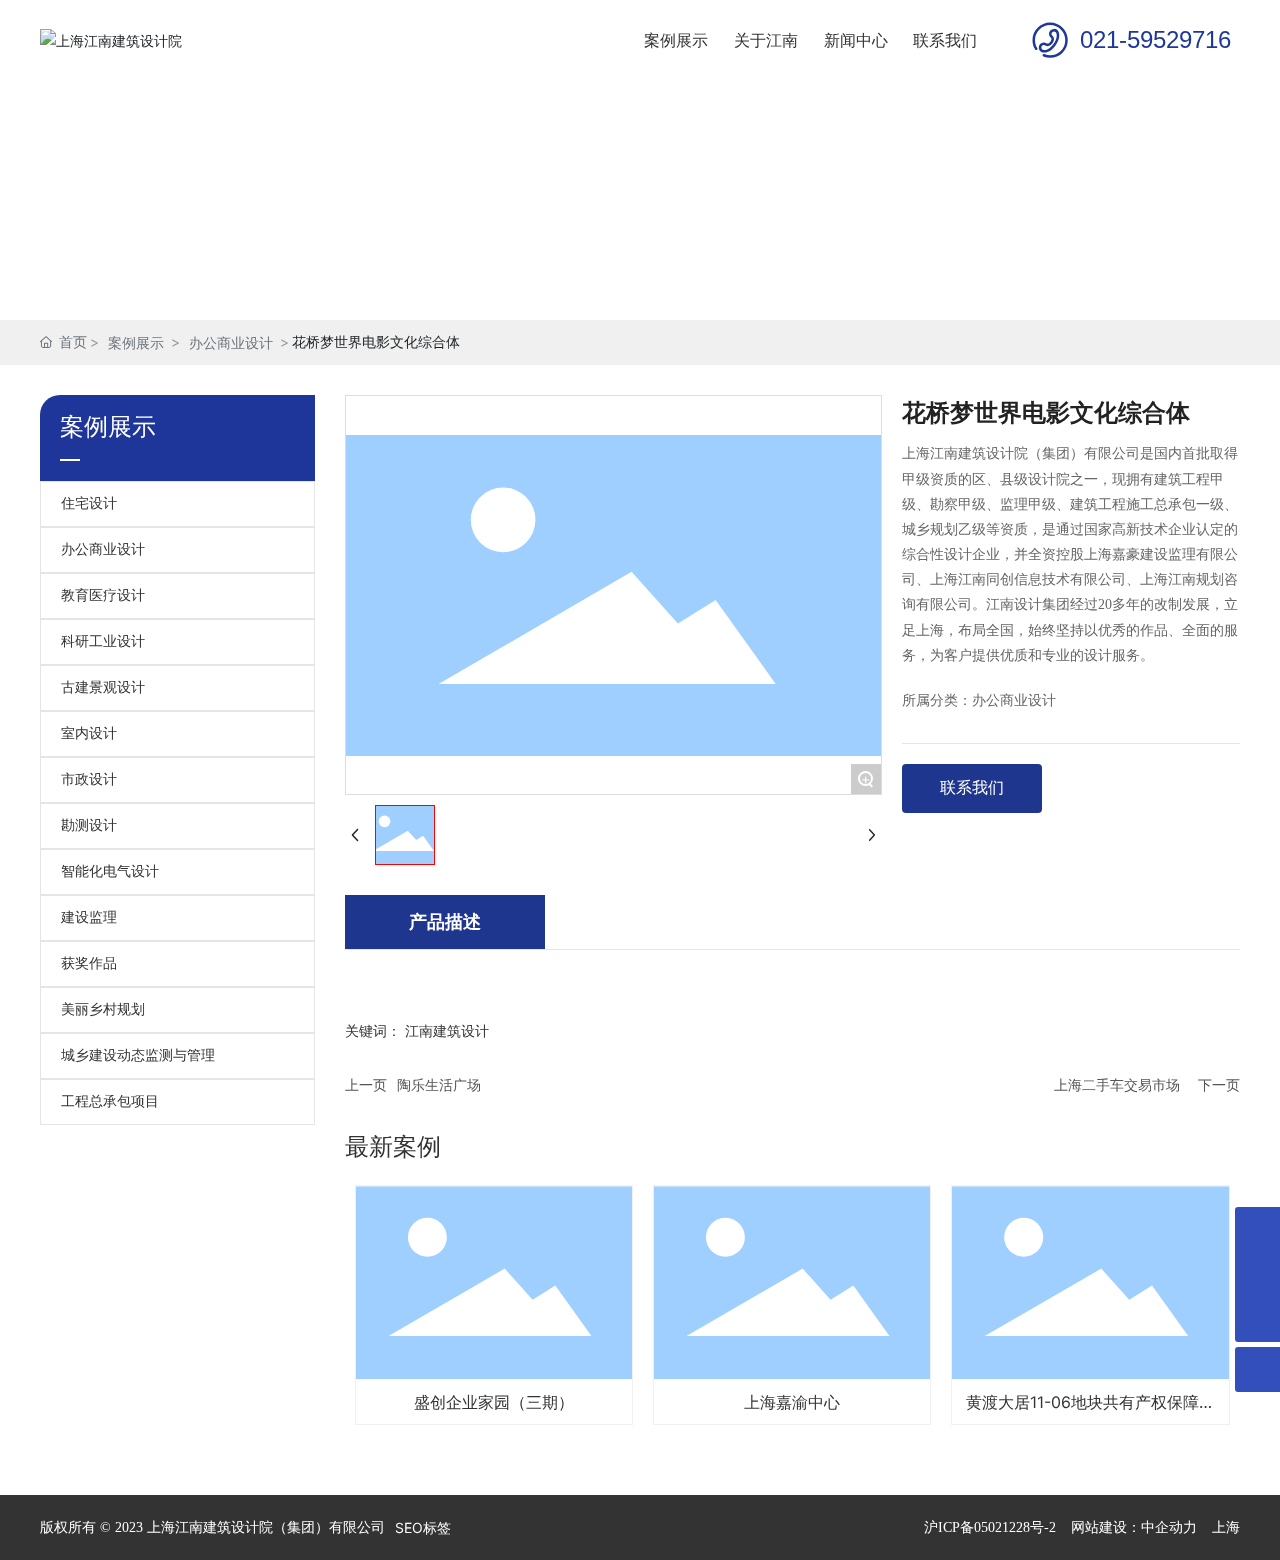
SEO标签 (423, 1527)
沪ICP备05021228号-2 (990, 1527)
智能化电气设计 (110, 871)
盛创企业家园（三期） (494, 1402)
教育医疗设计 (103, 595)
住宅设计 (89, 503)
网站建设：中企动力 (1134, 1527)
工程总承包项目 (110, 1101)
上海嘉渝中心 (792, 1402)
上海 (1226, 1527)
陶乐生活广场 (439, 1084)
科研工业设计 (103, 641)
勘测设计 (89, 825)
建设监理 (89, 917)
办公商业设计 (231, 342)
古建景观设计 (103, 687)
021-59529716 (1155, 39)
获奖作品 (89, 963)
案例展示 (136, 342)
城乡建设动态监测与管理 (138, 1055)
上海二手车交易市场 (1117, 1084)
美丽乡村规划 (103, 1009)
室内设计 (89, 733)
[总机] (1257, 1274)
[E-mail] (1257, 1229)
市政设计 (89, 779)
